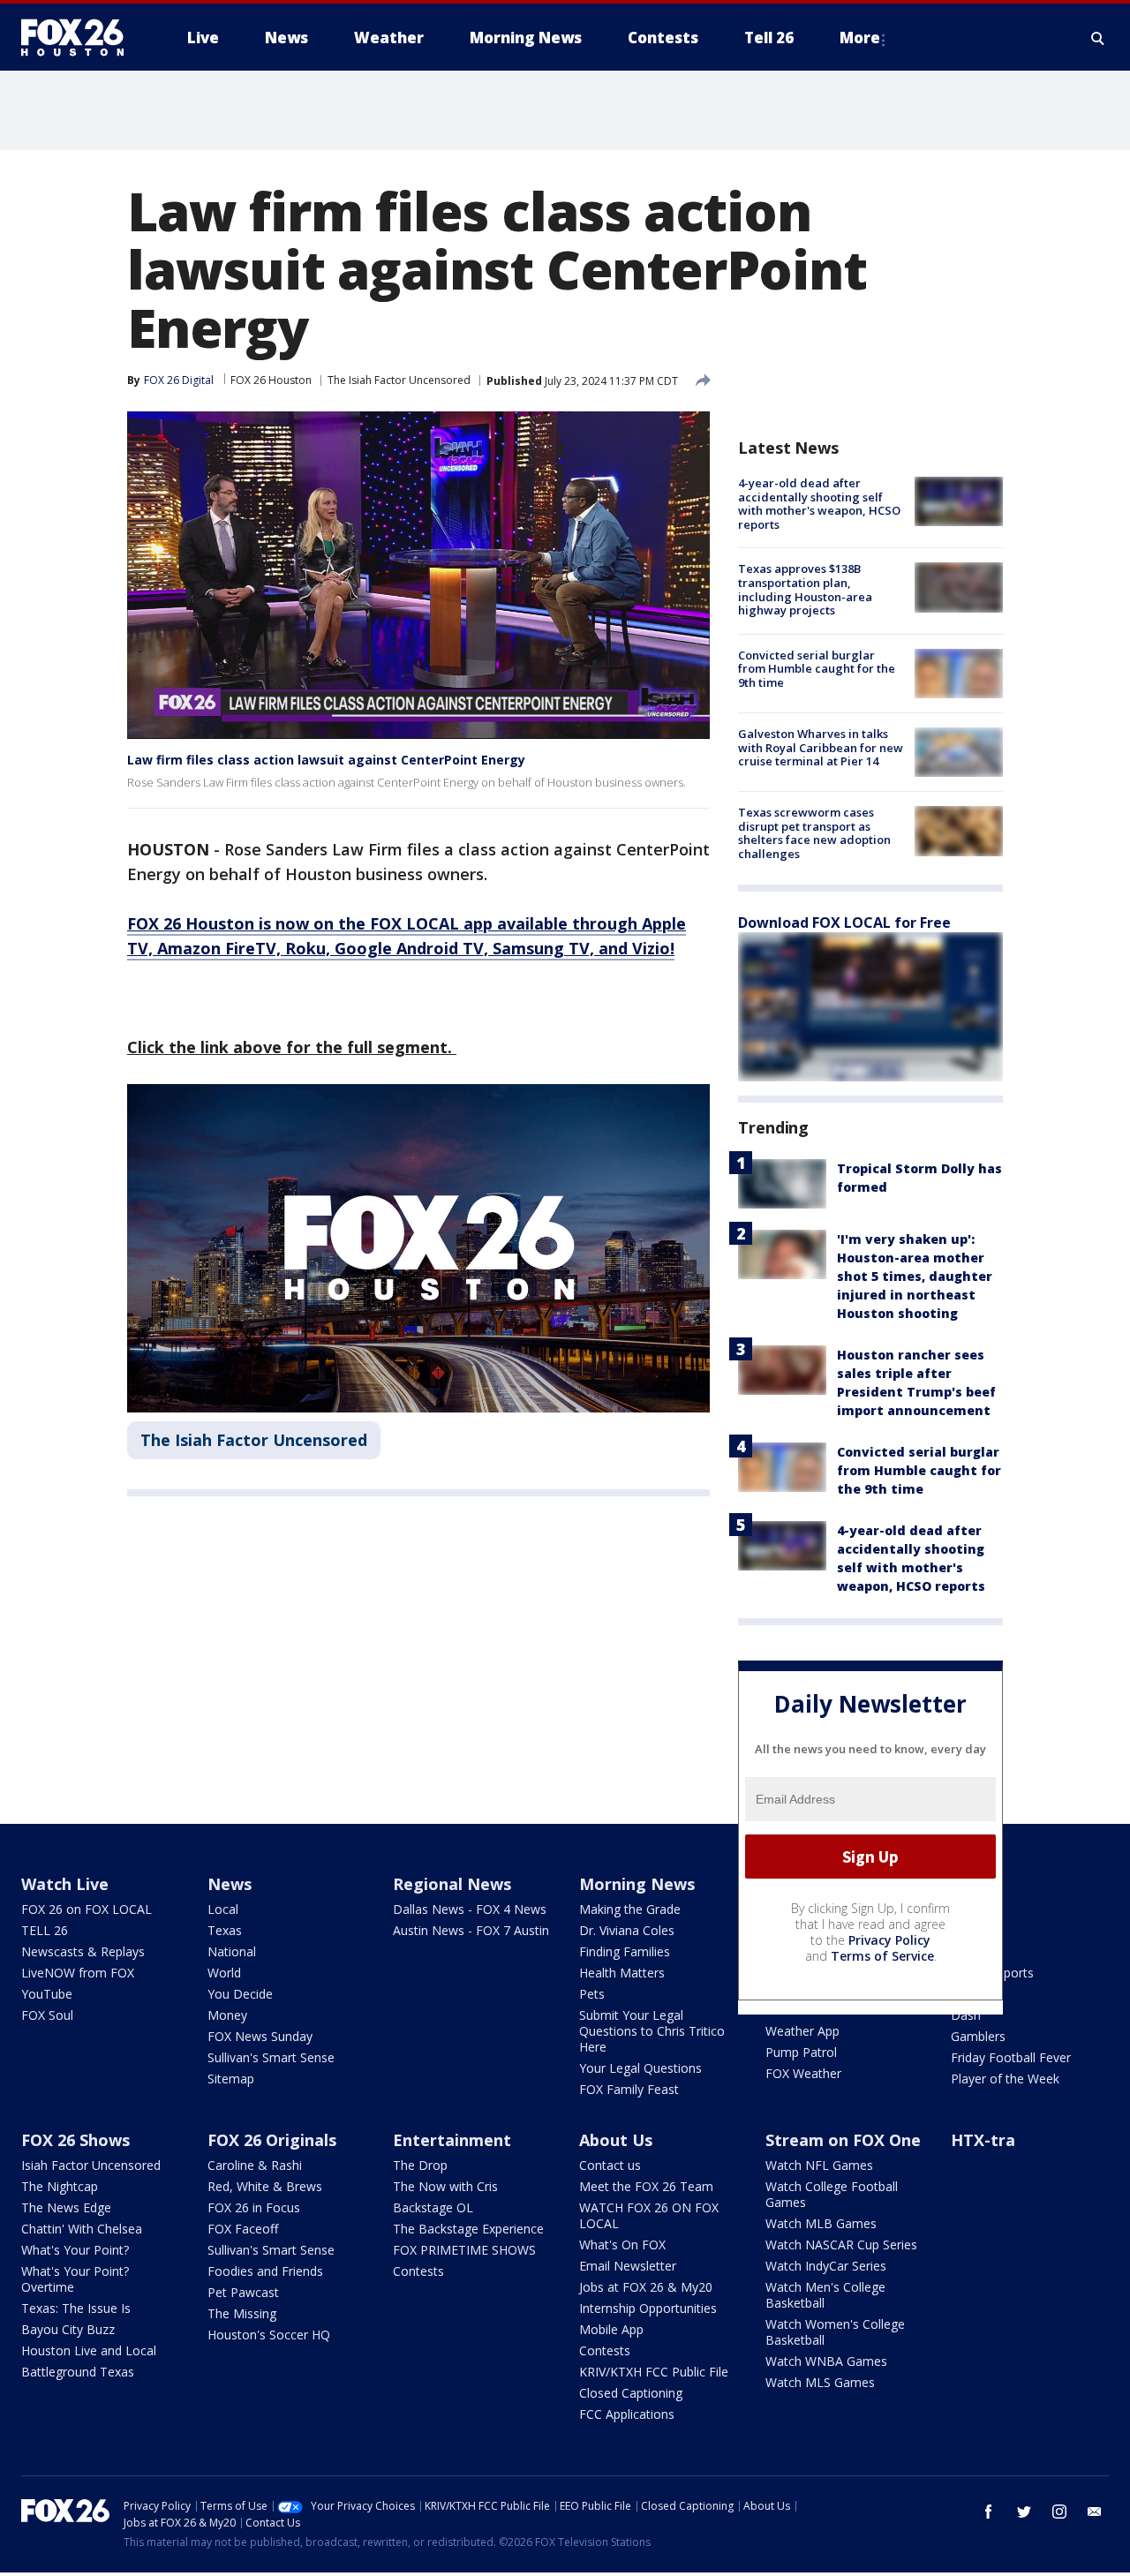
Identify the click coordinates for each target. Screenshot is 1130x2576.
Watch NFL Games (819, 2165)
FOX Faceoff (243, 2229)
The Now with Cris (445, 2186)
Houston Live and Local (89, 2350)
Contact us (610, 2165)
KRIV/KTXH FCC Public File (654, 2372)
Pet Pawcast (243, 2292)
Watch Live (65, 1884)
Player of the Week (1005, 2079)
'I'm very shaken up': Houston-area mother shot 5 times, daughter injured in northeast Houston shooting (915, 1276)
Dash (966, 2015)
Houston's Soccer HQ (269, 2335)
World (224, 1973)
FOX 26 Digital (179, 380)
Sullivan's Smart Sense (271, 2057)
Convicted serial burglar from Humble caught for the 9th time (817, 669)
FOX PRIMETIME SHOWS (464, 2250)
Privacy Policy (889, 1940)
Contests (418, 2271)
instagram (1059, 2512)
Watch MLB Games (821, 2223)
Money (227, 2015)
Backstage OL (433, 2207)
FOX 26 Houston (271, 380)
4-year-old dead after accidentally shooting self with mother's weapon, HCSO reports (819, 504)
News (230, 1884)
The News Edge (66, 2207)
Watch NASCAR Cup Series (841, 2245)
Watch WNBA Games (826, 2361)
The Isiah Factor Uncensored (399, 380)
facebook (989, 2512)
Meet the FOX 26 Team (646, 2186)
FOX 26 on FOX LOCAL (87, 1909)
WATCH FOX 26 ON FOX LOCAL (649, 2215)
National (232, 1951)
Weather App (802, 2031)
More (860, 38)
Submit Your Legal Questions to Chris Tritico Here (652, 2031)
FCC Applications (627, 2414)
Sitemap (231, 2079)
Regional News (452, 1884)
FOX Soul (47, 2015)
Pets (592, 1994)
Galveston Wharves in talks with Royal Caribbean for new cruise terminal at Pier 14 (821, 747)
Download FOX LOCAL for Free (844, 923)
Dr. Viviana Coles (627, 1930)
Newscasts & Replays (83, 1951)
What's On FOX (622, 2245)
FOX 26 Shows (75, 2140)
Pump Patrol (801, 2052)
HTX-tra (983, 2140)
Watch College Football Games (832, 2194)
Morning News (637, 1884)
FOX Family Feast (629, 2089)
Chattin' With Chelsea (82, 2229)
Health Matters (622, 1973)
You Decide (240, 1994)
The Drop (420, 2165)
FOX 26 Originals (272, 2140)
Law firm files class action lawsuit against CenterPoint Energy (326, 760)
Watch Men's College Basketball (825, 2295)
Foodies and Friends (265, 2271)
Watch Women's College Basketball (835, 2332)
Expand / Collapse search (1098, 38)
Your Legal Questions (640, 2068)
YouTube (47, 1994)
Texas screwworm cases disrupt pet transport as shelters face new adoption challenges (814, 833)
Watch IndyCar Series (826, 2266)
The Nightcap (60, 2186)
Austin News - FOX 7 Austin (471, 1930)
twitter (1024, 2512)
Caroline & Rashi (255, 2165)
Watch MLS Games (820, 2382)
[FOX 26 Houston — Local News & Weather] (79, 38)
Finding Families (625, 1951)
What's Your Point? (75, 2250)
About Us (616, 2140)
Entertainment (452, 2140)
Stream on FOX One (843, 2140)
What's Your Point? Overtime (75, 2279)
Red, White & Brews (265, 2186)
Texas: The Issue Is (76, 2308)
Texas (225, 1930)
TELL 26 (45, 1930)
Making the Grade (630, 1909)
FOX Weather (803, 2073)
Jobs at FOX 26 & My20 (646, 2287)
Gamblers (978, 2036)
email (1095, 2512)
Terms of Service (882, 1956)
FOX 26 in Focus (254, 2207)
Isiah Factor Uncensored (91, 2165)
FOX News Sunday (260, 2036)
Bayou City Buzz (68, 2329)
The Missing (242, 2313)
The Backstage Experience (468, 2229)
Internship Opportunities (648, 2308)
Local (223, 1909)
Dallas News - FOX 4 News (470, 1909)
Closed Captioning (631, 2393)
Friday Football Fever (1011, 2057)
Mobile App (611, 2329)
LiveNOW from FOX (78, 1973)
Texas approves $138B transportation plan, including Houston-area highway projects (805, 589)
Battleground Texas (78, 2372)
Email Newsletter (628, 2266)
